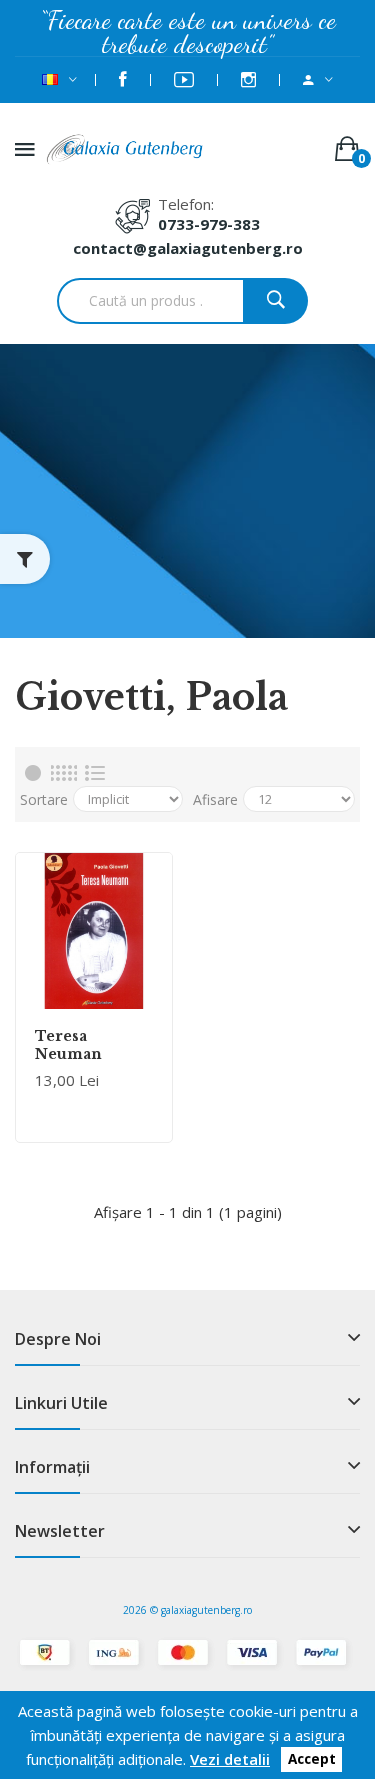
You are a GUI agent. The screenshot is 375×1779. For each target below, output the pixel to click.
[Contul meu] (318, 80)
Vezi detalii (230, 1759)
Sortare (44, 799)
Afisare (215, 799)
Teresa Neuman (68, 1045)
